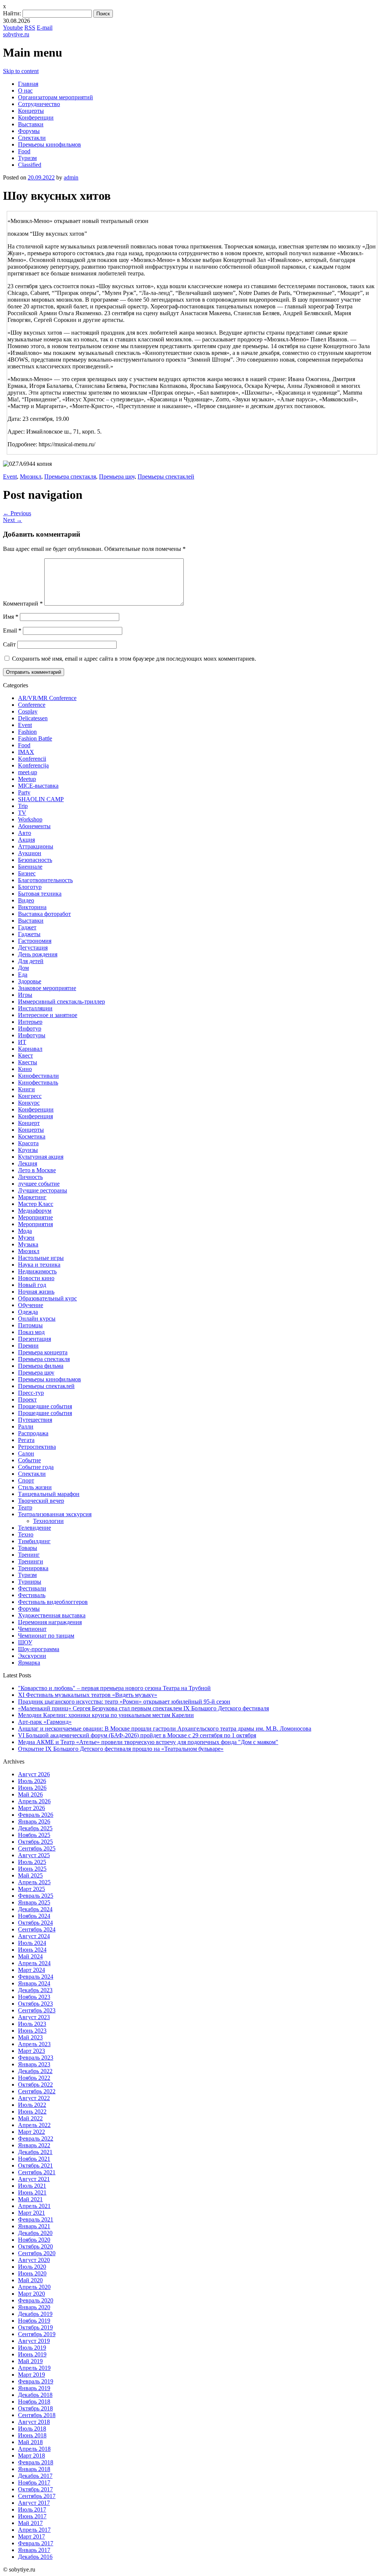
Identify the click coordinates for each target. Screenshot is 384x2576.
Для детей (31, 961)
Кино (25, 1069)
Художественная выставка (52, 1615)
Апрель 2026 (34, 1801)
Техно (26, 1534)
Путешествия (35, 1420)
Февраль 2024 (36, 1977)
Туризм (27, 158)
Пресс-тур (31, 1393)
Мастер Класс (36, 1204)
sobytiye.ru (16, 34)
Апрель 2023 (34, 2044)
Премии (28, 1346)
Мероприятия (35, 1224)
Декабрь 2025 (35, 1828)
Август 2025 (34, 1855)
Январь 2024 (34, 1983)
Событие (29, 1460)
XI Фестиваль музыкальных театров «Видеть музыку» (88, 1695)
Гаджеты (29, 934)
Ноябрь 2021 (34, 2159)
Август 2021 (34, 2179)
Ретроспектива (37, 1447)
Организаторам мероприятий (55, 97)
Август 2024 (34, 1936)
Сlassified (30, 165)
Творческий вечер (41, 1501)
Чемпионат (32, 1629)
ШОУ (25, 1642)
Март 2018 (31, 2456)
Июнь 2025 (32, 1869)
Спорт (26, 1480)
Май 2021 (30, 2199)
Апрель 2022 (34, 2125)
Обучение (31, 1305)
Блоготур (30, 887)
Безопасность (35, 860)
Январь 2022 (34, 2145)
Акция (26, 840)
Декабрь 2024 (35, 1909)
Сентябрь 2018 (37, 2415)
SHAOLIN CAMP (41, 799)
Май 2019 (30, 2361)
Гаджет (27, 927)
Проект (27, 1399)
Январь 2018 (34, 2469)
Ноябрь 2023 (34, 1997)
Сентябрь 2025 (37, 1848)
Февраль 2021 (36, 2219)
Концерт (29, 1123)
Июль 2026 (32, 1781)
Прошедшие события (45, 1406)
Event (10, 476)
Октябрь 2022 (35, 2085)
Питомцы (30, 1325)
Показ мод (31, 1332)
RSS (30, 28)
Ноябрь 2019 (34, 2321)
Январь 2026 (34, 1821)
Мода (25, 1231)
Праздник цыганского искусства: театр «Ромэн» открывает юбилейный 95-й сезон (124, 1702)
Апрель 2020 (34, 2287)
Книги (26, 1089)
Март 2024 (31, 1970)
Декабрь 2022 (35, 2071)
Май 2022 (30, 2118)
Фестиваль (32, 1595)
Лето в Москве (37, 1170)
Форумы (29, 131)
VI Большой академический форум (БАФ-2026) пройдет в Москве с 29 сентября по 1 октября (137, 1735)
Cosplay (28, 711)
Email (12, 631)
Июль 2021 (32, 2186)
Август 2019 (34, 2341)
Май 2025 (30, 1875)
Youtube (13, 28)
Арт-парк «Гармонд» (45, 1722)
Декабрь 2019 (35, 2314)
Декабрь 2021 (35, 2152)
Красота (28, 1143)
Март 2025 (31, 1889)
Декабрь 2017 (35, 2476)
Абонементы (34, 826)
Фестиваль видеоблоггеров (53, 1602)
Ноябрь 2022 (34, 2078)
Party (24, 792)
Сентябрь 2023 (37, 2010)
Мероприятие (35, 1217)
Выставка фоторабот (44, 914)
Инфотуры (32, 1035)
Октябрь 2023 (35, 2004)
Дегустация (33, 948)
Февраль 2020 (36, 2300)
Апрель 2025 (34, 1882)
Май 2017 (30, 2523)
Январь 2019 (34, 2388)
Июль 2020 (32, 2267)
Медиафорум (35, 1211)
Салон (26, 1453)
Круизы (28, 1150)
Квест (25, 1055)
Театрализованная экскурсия (55, 1514)
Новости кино (36, 1278)
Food (24, 151)
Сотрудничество (39, 104)
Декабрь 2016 (35, 2557)
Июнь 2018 (32, 2435)
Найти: (12, 13)
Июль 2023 (32, 2024)
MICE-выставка (38, 786)
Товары (28, 1548)
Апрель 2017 (34, 2530)
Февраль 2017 (36, 2543)
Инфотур (30, 1028)
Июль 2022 (32, 2105)
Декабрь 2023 (35, 1990)
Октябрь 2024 (35, 1923)
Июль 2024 (32, 1943)
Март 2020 (31, 2294)
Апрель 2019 (34, 2368)
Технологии (48, 1521)
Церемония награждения (50, 1622)
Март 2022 (31, 2132)
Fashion (27, 732)
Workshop (30, 819)
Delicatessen (33, 718)
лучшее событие (39, 1184)
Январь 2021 (34, 2226)
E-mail (45, 28)
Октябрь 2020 (35, 2246)
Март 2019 (31, 2375)
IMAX (26, 752)
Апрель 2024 (34, 1963)
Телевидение (34, 1528)
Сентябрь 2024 (37, 1929)
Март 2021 (31, 2213)
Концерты (31, 111)
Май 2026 (30, 1794)
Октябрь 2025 (35, 1842)
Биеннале (30, 867)
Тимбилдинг (34, 1541)
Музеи (26, 1238)
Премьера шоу (117, 476)
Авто (25, 833)
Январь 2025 (34, 1902)
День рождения (38, 954)
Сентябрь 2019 (37, 2334)
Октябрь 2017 (35, 2489)
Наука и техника (39, 1265)
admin (71, 177)
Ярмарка (29, 1663)
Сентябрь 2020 (37, 2253)
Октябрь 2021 (35, 2165)
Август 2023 (34, 2017)
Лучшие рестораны (43, 1190)
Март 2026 (31, 1808)
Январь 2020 (34, 2307)
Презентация (34, 1339)
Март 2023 (31, 2051)
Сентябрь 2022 (37, 2091)
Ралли (26, 1426)
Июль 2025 (32, 1862)
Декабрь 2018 (35, 2395)
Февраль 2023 (36, 2058)
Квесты (28, 1062)
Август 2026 (34, 1774)
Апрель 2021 (34, 2206)
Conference (32, 705)
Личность (30, 1177)
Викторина (32, 907)
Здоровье (30, 981)
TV (22, 813)
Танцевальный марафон (49, 1494)
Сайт (9, 644)
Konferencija (33, 765)
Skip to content (21, 71)
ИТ (22, 1042)
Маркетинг (32, 1197)
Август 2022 (34, 2098)
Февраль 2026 (36, 1815)
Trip (23, 806)
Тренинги (31, 1561)
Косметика (32, 1136)
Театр (25, 1507)
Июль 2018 (32, 2429)
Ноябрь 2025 (34, 1835)
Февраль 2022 (36, 2138)
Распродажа (33, 1433)
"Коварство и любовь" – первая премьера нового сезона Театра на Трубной (114, 1688)
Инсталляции (35, 1008)
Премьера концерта (43, 1352)
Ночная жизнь (36, 1292)
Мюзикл (31, 476)
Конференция (35, 1116)
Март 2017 (31, 2536)
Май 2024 (30, 1956)
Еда (23, 975)
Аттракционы (36, 846)
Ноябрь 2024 (34, 1916)
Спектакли (32, 138)
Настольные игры (41, 1258)
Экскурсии (32, 1656)
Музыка (28, 1244)
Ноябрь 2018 (34, 2402)
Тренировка (33, 1568)
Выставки (31, 124)
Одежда (28, 1312)
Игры (25, 995)
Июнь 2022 (32, 2112)
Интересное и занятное (48, 1015)
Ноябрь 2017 (34, 2483)
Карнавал (30, 1049)
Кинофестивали (38, 1076)
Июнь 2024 (32, 1950)
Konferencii (32, 759)
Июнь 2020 (32, 2273)
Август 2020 (34, 2260)
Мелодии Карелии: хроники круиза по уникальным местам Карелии (106, 1715)
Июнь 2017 (32, 2516)
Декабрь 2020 (35, 2233)
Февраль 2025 (36, 1896)
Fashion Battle (35, 738)
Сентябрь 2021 (37, 2172)
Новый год (32, 1285)
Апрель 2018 (34, 2449)
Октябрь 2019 (35, 2327)
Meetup (27, 779)
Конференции (36, 117)
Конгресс (30, 1096)
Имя (11, 617)
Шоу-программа (39, 1649)
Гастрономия (35, 941)
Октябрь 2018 (35, 2408)
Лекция (28, 1163)
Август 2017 (34, 2503)
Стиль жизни (35, 1487)
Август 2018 (34, 2422)
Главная (28, 84)
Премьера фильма (41, 1366)
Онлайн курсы (37, 1319)
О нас (25, 91)
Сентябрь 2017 (37, 2496)
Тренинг (29, 1555)
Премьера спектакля (70, 476)
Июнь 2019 (32, 2354)
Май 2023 (30, 2037)
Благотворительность (45, 880)
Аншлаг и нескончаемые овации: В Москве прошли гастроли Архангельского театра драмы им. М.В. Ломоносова (165, 1729)
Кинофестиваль (38, 1082)
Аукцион (30, 853)
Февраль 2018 (36, 2462)
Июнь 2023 (32, 2031)
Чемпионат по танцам (46, 1636)
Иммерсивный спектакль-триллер (61, 1002)
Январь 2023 (34, 2064)
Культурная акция (41, 1157)
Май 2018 (30, 2442)
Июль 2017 (32, 2509)
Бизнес (27, 873)
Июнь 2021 (32, 2192)
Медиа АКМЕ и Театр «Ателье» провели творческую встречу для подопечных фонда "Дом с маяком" (148, 1742)
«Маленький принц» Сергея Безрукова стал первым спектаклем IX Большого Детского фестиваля (143, 1708)
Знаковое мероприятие (47, 988)
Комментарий (23, 604)
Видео (26, 900)
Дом (23, 968)
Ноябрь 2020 (34, 2240)
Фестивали (32, 1588)
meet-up (28, 772)
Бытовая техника (40, 894)
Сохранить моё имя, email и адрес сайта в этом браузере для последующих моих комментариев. (134, 659)
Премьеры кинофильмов (49, 144)
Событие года (36, 1467)
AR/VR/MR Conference (47, 698)
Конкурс (29, 1103)
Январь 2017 (34, 2550)
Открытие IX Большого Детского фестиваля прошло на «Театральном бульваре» (121, 1749)
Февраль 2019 (36, 2381)
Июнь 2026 (32, 1788)
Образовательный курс (47, 1298)
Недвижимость (37, 1271)
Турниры (30, 1582)
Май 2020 (30, 2280)
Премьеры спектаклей (166, 476)
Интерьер (30, 1022)
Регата (26, 1440)
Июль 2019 (32, 2348)
